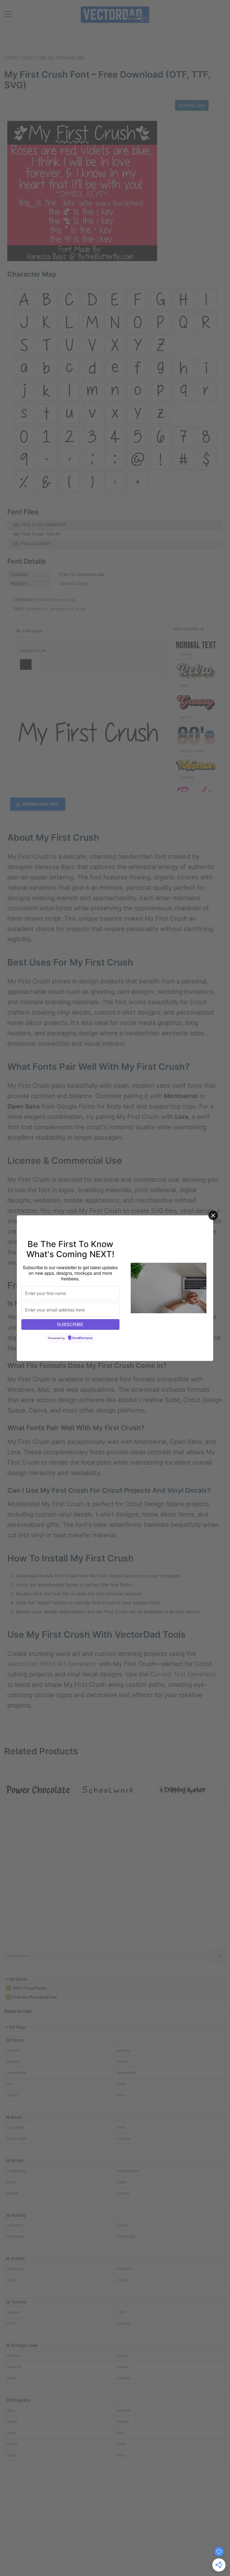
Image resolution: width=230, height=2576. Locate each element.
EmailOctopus (82, 1338)
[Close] (213, 1215)
